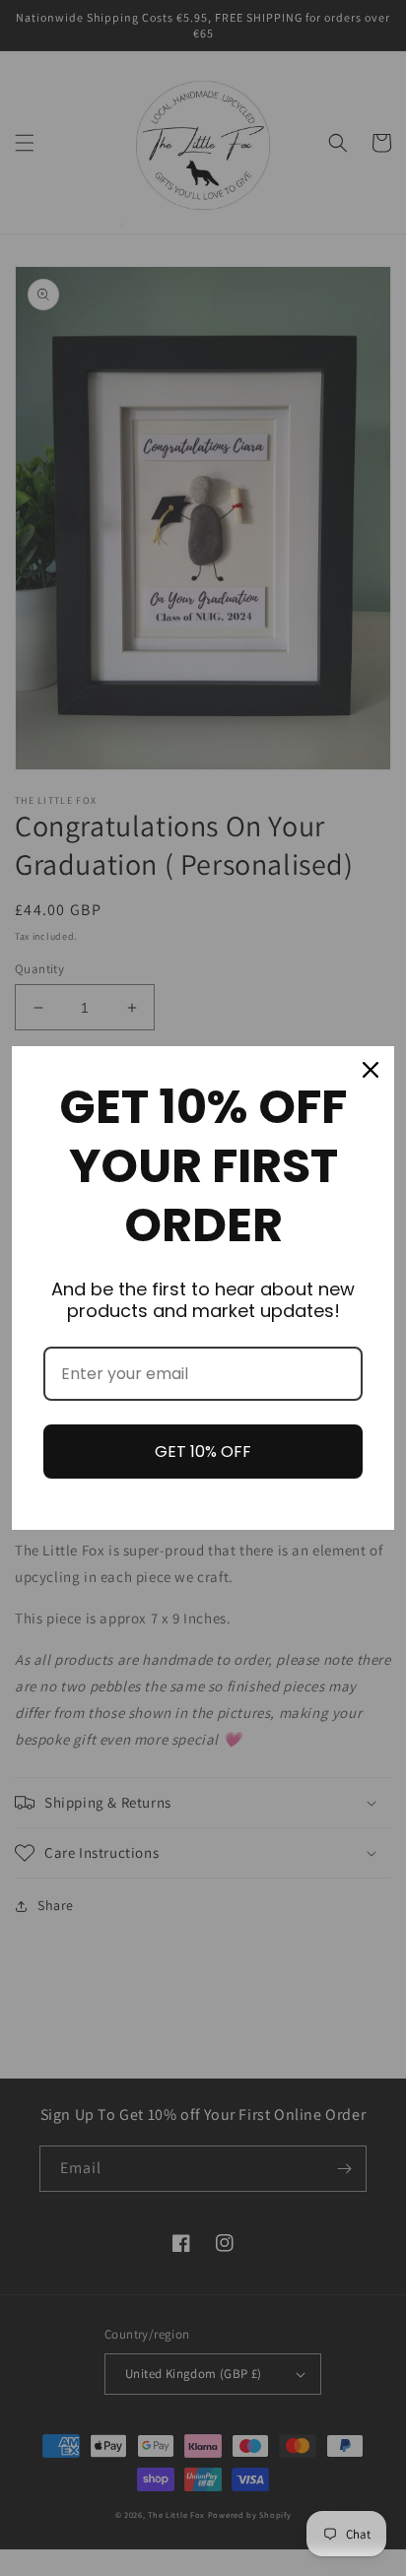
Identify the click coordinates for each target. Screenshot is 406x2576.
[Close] (371, 1070)
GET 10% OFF (203, 1452)
